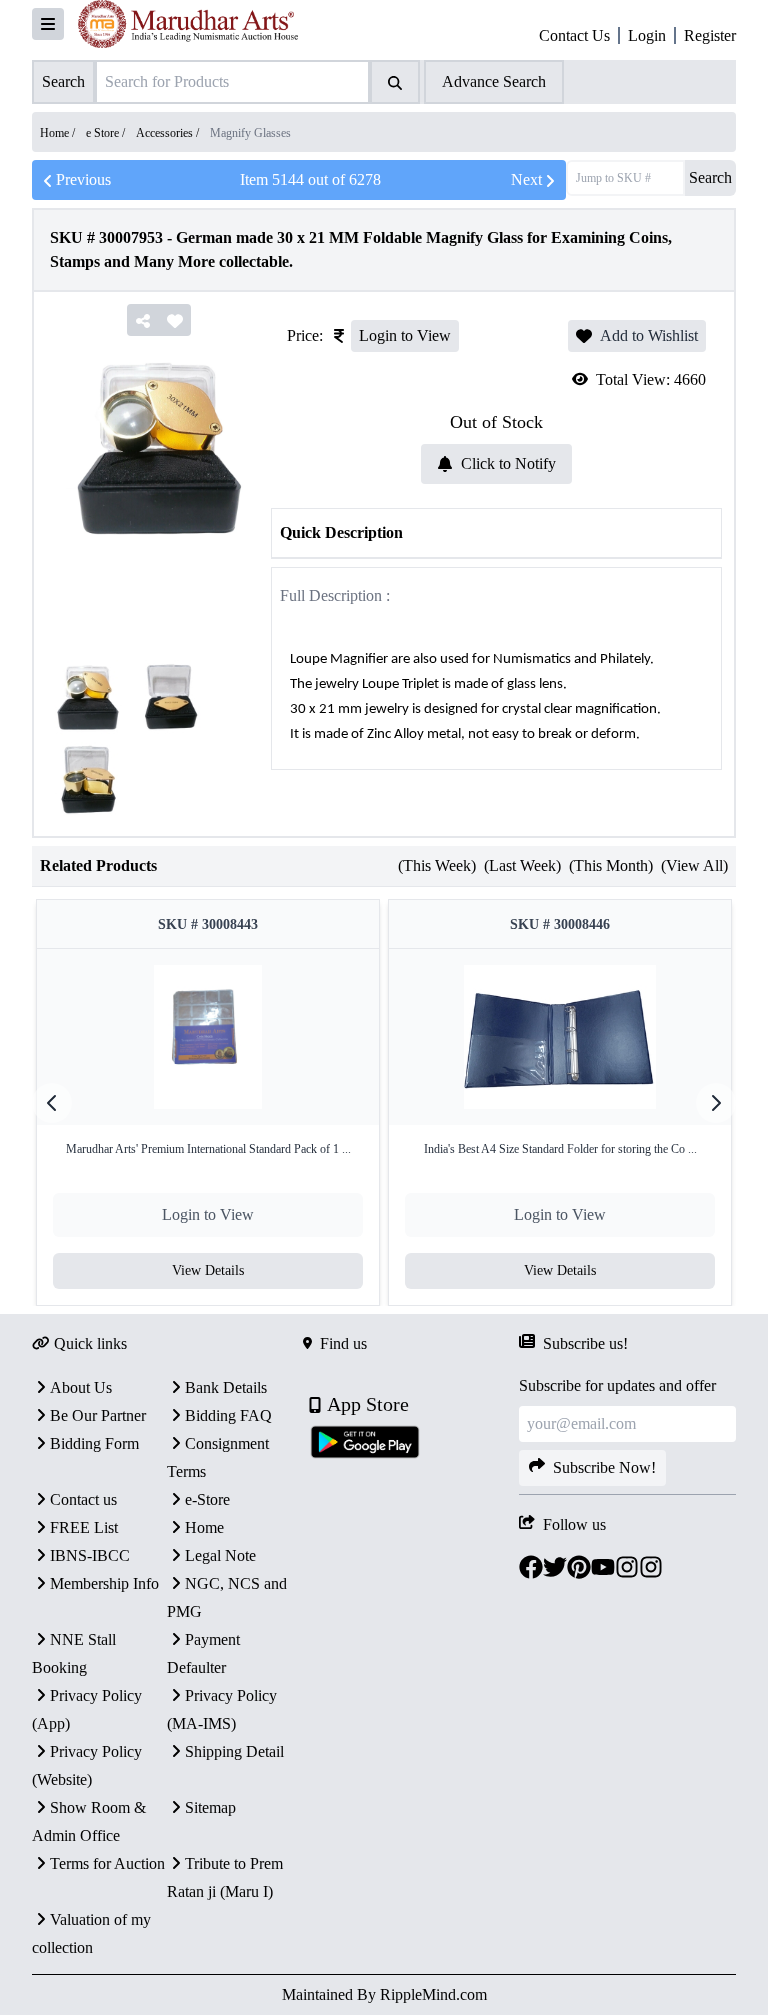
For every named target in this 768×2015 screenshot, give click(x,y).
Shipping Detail (234, 1751)
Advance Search (494, 81)
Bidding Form (94, 1443)
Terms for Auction (107, 1863)
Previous (83, 179)
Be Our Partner (98, 1415)
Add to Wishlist (649, 335)
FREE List (84, 1527)
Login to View (405, 335)
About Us (81, 1387)
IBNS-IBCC (90, 1555)
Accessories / (169, 133)
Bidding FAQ (228, 1415)
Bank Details (226, 1387)
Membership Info (104, 1583)
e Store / (107, 133)
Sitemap (210, 1807)
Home (204, 1527)
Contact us (83, 1499)
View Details (208, 1270)
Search (710, 177)
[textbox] (496, 684)
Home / (59, 133)
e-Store (207, 1499)
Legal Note (220, 1555)
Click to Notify (508, 463)
